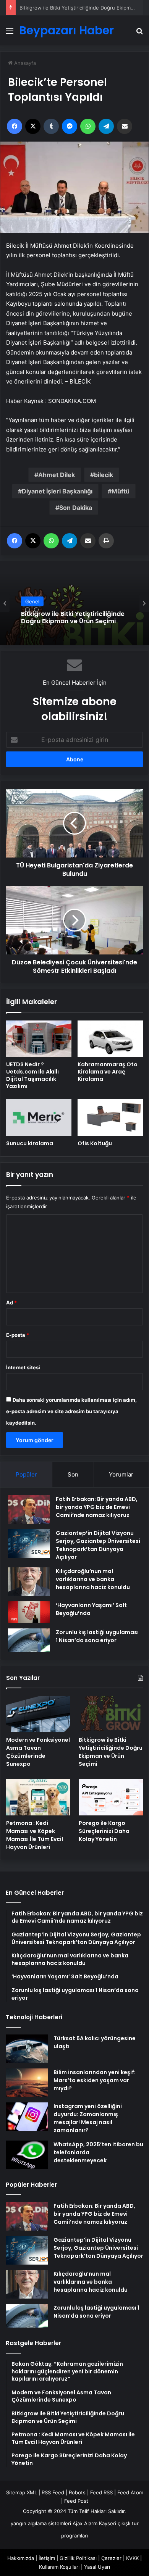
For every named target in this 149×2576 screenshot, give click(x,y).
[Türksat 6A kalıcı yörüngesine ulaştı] (27, 2049)
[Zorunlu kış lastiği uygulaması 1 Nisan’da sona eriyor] (29, 1640)
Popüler (26, 1474)
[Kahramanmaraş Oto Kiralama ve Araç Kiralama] (110, 1039)
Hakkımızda (21, 2558)
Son (73, 1474)
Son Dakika (76, 508)
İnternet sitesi (23, 1367)
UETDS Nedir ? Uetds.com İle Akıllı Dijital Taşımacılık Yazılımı (32, 1075)
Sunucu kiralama (30, 1143)
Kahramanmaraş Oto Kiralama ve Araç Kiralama (108, 1072)
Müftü (121, 491)
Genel (32, 601)
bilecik (104, 475)
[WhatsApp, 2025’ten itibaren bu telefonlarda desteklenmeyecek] (27, 2155)
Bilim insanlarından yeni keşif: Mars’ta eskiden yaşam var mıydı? (95, 2080)
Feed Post (76, 2501)
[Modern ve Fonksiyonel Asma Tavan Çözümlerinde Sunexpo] (38, 1714)
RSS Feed (53, 2492)
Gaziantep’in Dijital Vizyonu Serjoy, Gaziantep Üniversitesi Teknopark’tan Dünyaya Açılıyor (98, 1545)
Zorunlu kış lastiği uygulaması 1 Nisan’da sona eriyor (97, 1636)
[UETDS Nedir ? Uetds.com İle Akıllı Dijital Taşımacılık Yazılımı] (39, 1039)
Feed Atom (130, 2492)
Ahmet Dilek (57, 475)
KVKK (132, 2558)
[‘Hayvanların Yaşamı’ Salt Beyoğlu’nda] (29, 1612)
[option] (74, 603)
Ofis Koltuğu (95, 1143)
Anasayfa (24, 63)
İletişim (47, 2558)
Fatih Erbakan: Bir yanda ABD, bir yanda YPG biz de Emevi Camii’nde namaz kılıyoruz (97, 1507)
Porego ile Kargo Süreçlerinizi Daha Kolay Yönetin (104, 1831)
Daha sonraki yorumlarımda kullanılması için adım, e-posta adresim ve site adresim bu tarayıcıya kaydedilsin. (71, 1411)
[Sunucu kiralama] (39, 1117)
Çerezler (111, 2558)
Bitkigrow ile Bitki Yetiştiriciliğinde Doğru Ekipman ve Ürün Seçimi (73, 617)
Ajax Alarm (85, 2523)
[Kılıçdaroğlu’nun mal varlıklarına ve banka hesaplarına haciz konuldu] (29, 1582)
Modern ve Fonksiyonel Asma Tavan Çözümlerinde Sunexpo (38, 1752)
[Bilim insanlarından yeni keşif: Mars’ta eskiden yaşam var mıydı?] (27, 2083)
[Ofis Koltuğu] (110, 1117)
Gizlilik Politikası (78, 2558)
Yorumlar (121, 1474)
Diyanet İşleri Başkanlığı (57, 491)
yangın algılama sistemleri (41, 2523)
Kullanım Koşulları (59, 2567)
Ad (11, 1303)
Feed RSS (101, 2492)
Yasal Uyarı (97, 2567)
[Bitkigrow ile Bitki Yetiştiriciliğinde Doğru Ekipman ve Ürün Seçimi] (111, 1714)
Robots (77, 2492)
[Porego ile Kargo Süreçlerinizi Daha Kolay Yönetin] (111, 1797)
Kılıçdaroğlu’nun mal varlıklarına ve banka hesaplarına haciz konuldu (93, 1579)
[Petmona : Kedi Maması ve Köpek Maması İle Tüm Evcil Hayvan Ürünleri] (38, 1797)
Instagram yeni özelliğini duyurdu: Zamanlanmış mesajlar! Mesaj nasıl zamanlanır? (88, 2118)
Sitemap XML (22, 2492)
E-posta (18, 1335)
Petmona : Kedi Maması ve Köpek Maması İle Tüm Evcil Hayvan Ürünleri (35, 1835)
